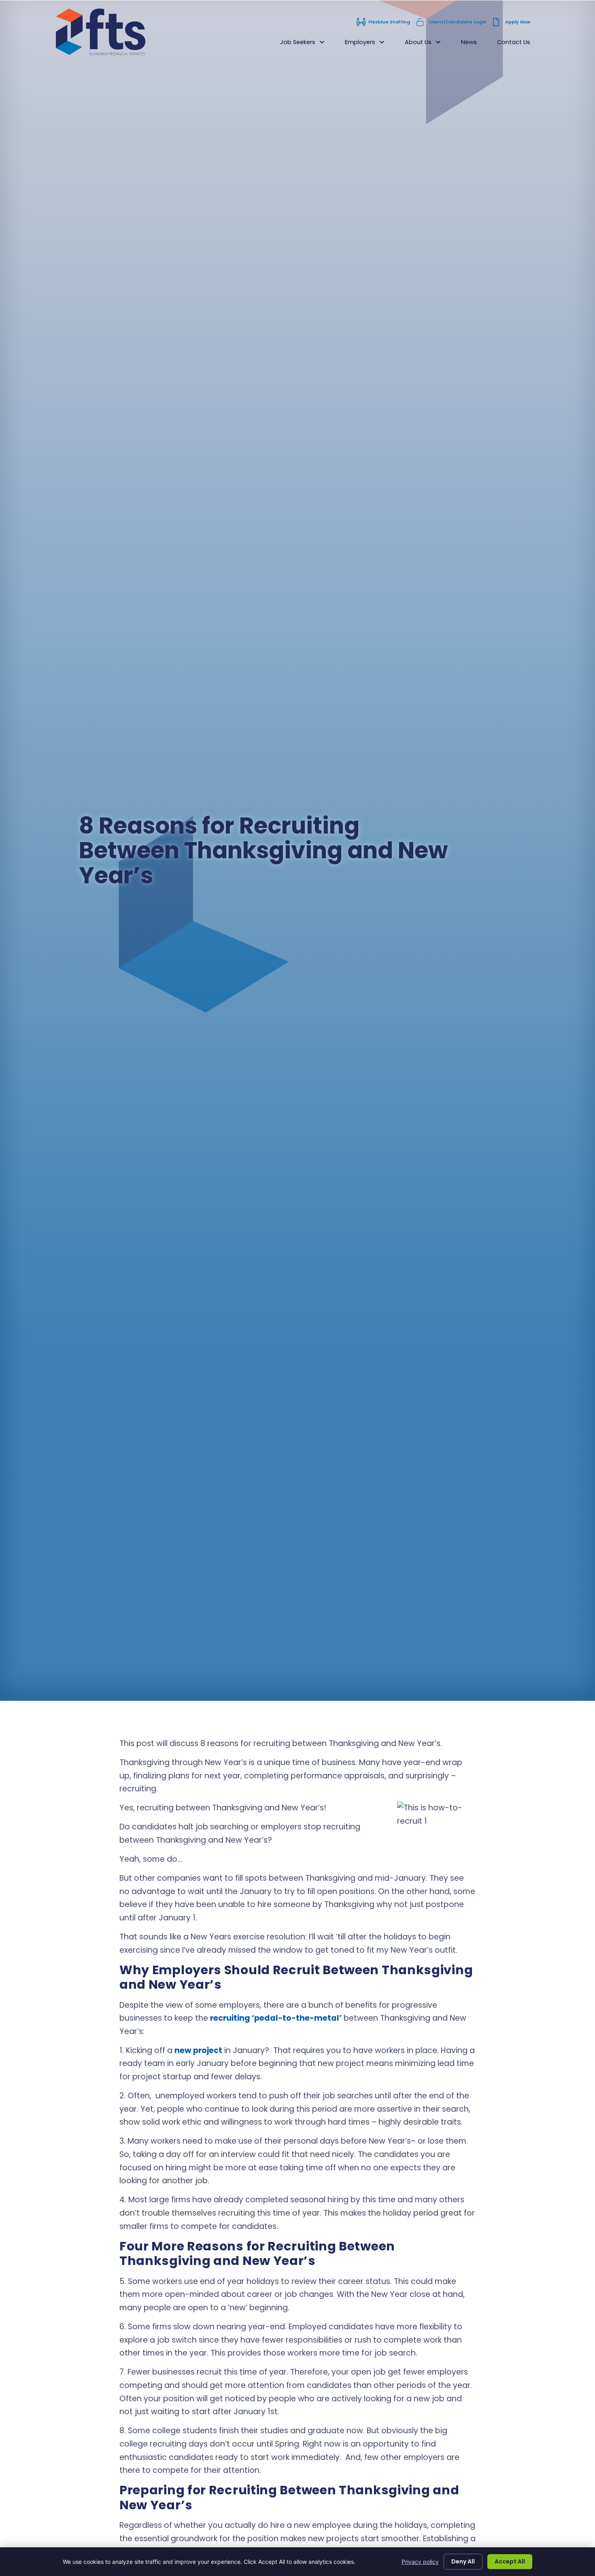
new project (198, 2050)
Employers (370, 44)
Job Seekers (307, 44)
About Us (428, 44)
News (474, 44)
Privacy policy (420, 2562)
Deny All (463, 2561)
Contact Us (519, 44)
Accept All (510, 2561)
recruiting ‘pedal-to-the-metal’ (276, 2018)
